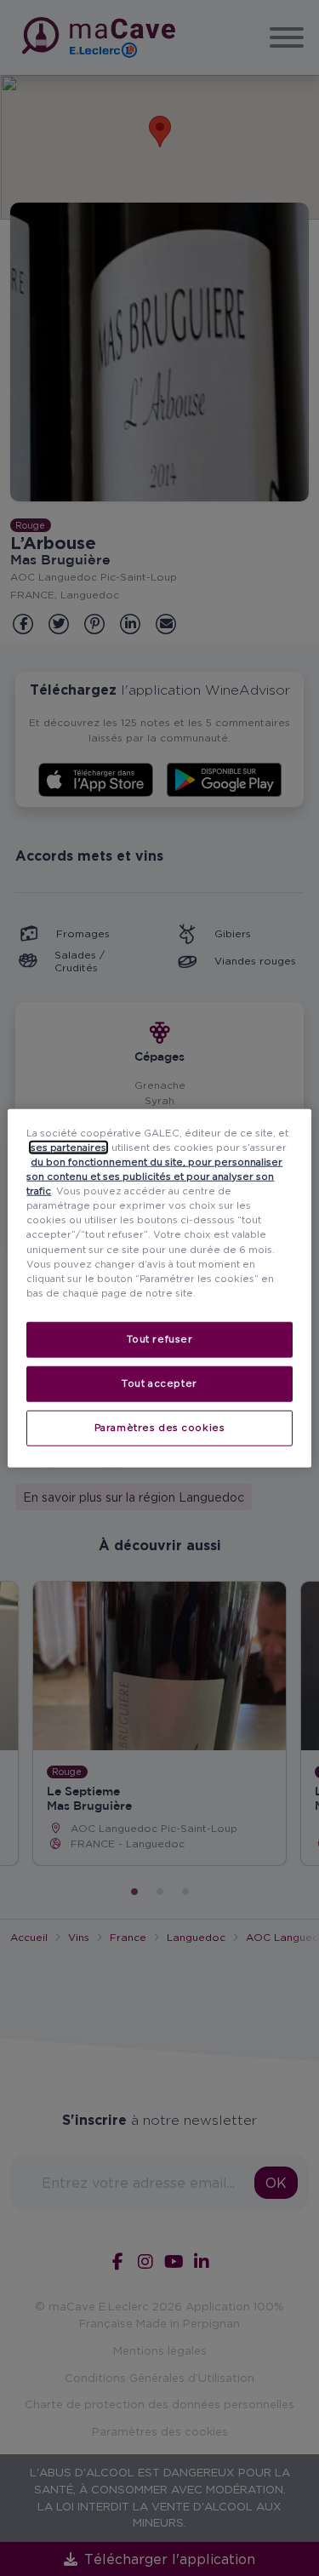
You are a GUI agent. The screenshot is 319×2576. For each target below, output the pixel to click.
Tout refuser (160, 1338)
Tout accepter (159, 1382)
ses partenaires (68, 1148)
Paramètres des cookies (160, 1427)
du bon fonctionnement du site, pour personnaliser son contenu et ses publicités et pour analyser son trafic (154, 1176)
